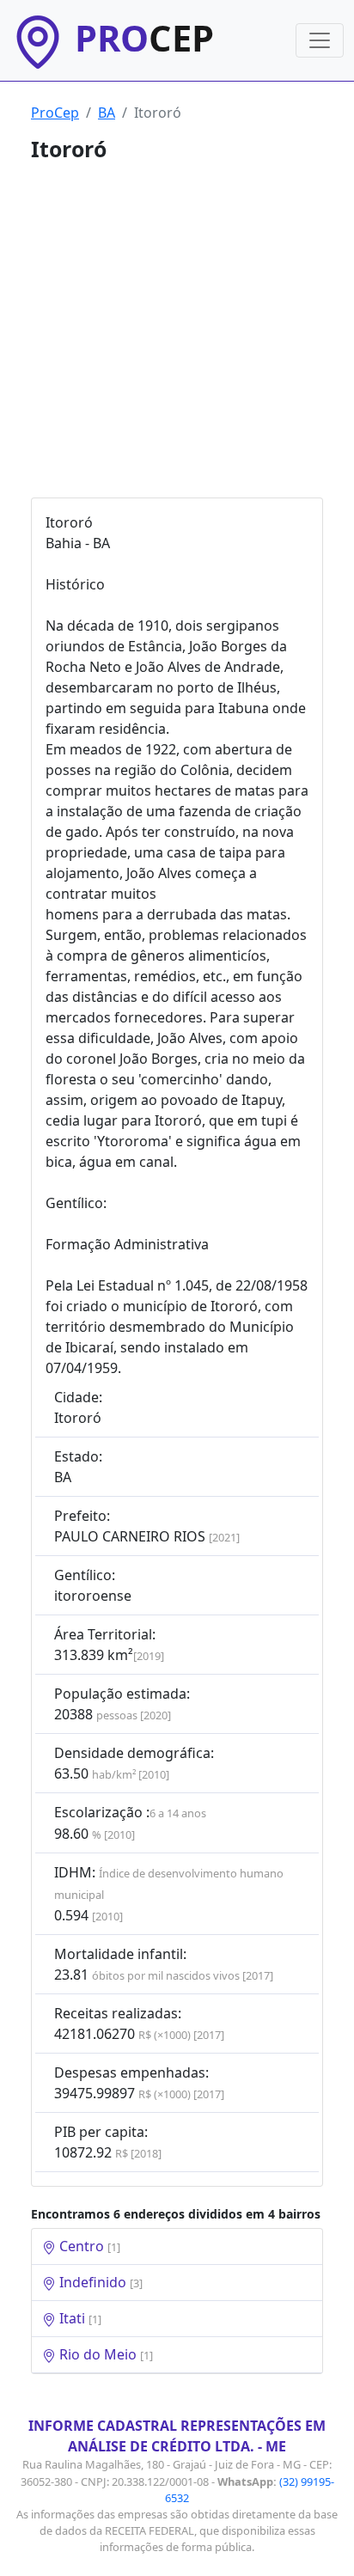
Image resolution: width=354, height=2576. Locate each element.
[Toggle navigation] (320, 40)
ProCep (55, 113)
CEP (144, 38)
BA (107, 113)
